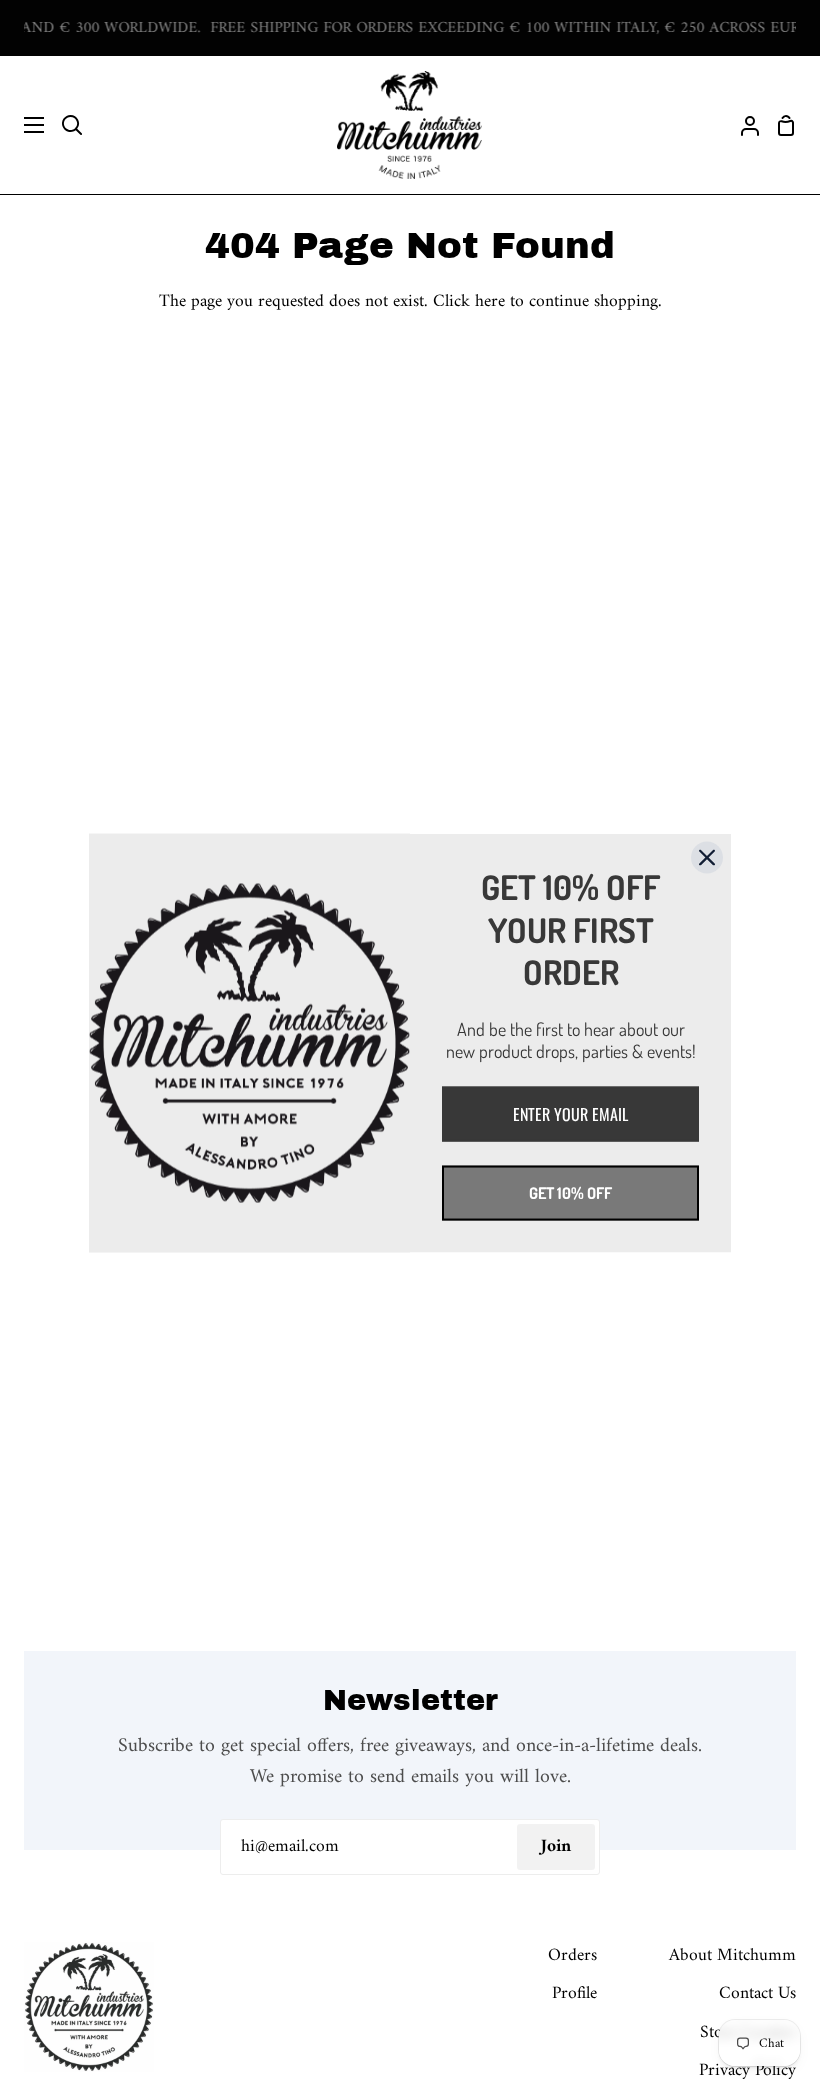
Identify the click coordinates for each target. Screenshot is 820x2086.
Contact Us (757, 1993)
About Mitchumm (732, 1955)
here (490, 301)
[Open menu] (23, 125)
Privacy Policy (747, 2070)
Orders (572, 1955)
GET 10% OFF (570, 1192)
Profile (574, 1993)
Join (556, 1846)
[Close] (707, 858)
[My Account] (742, 125)
